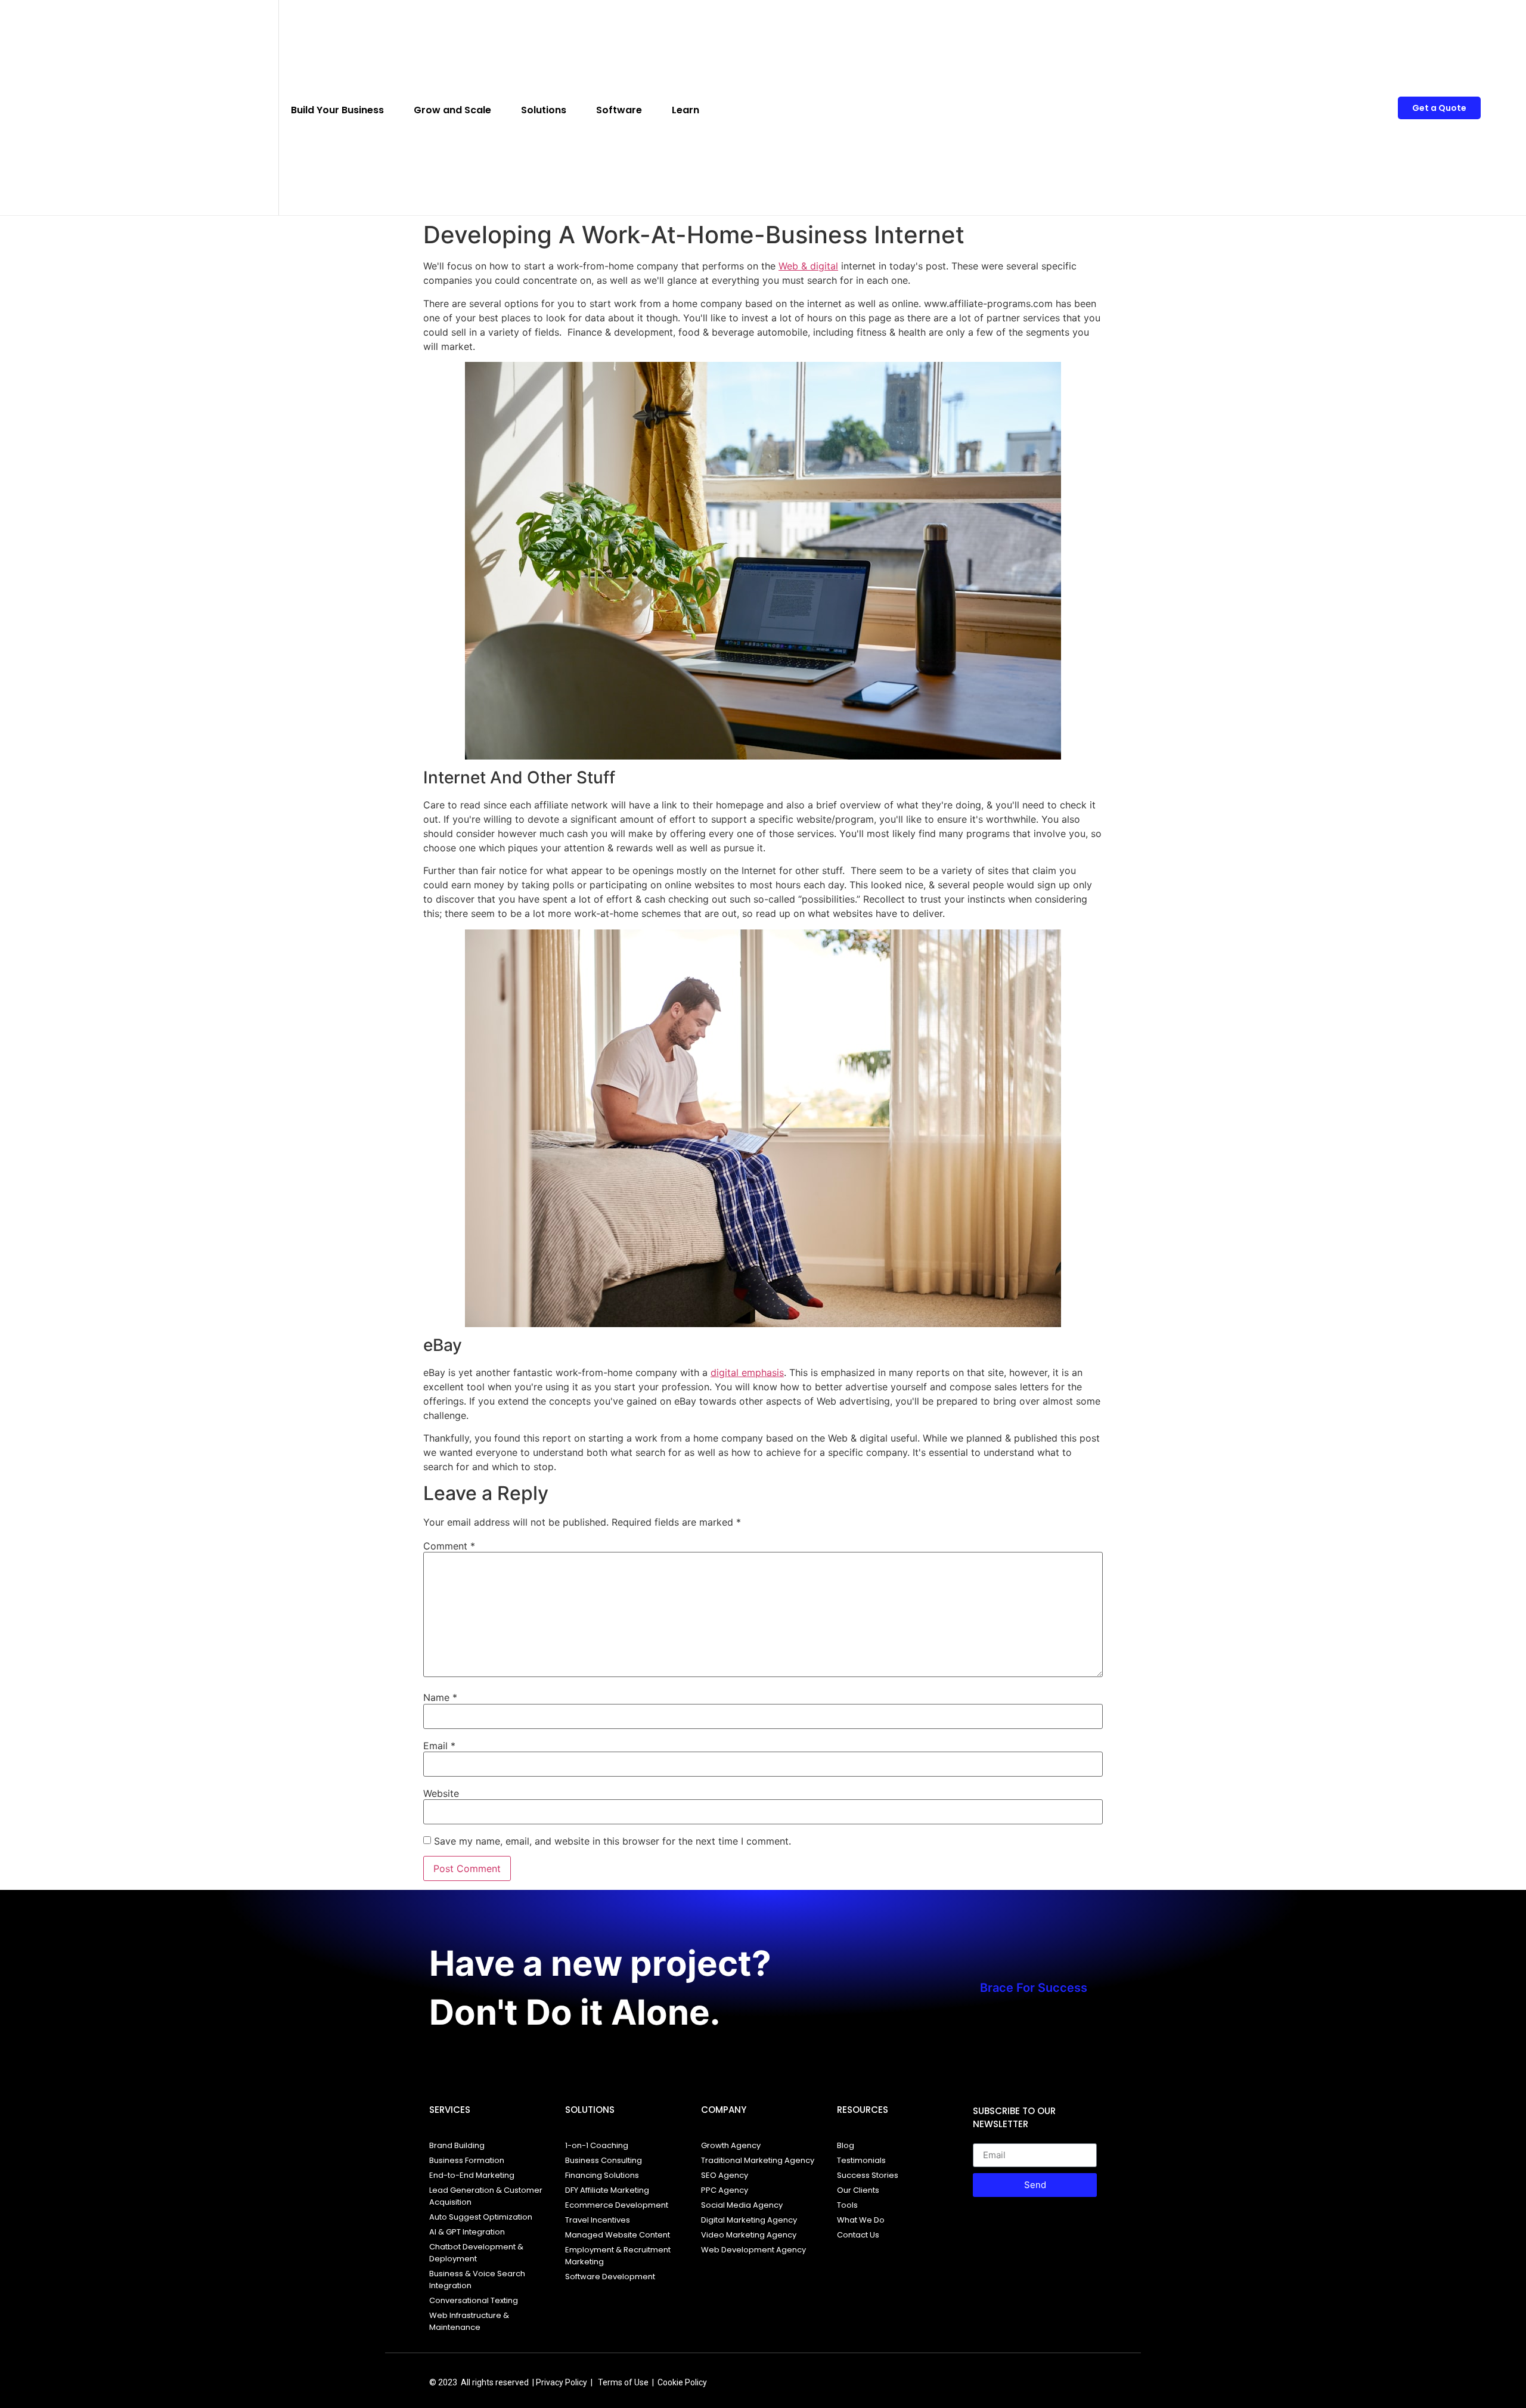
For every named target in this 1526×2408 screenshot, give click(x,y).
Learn (686, 110)
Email (439, 1746)
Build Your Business (337, 110)
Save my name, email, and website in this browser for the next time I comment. (612, 1841)
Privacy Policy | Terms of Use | (597, 2382)
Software (619, 110)
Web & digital (808, 266)
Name (440, 1697)
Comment (449, 1546)
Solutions (544, 110)
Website (441, 1793)
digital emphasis (747, 1372)
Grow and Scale (452, 110)
